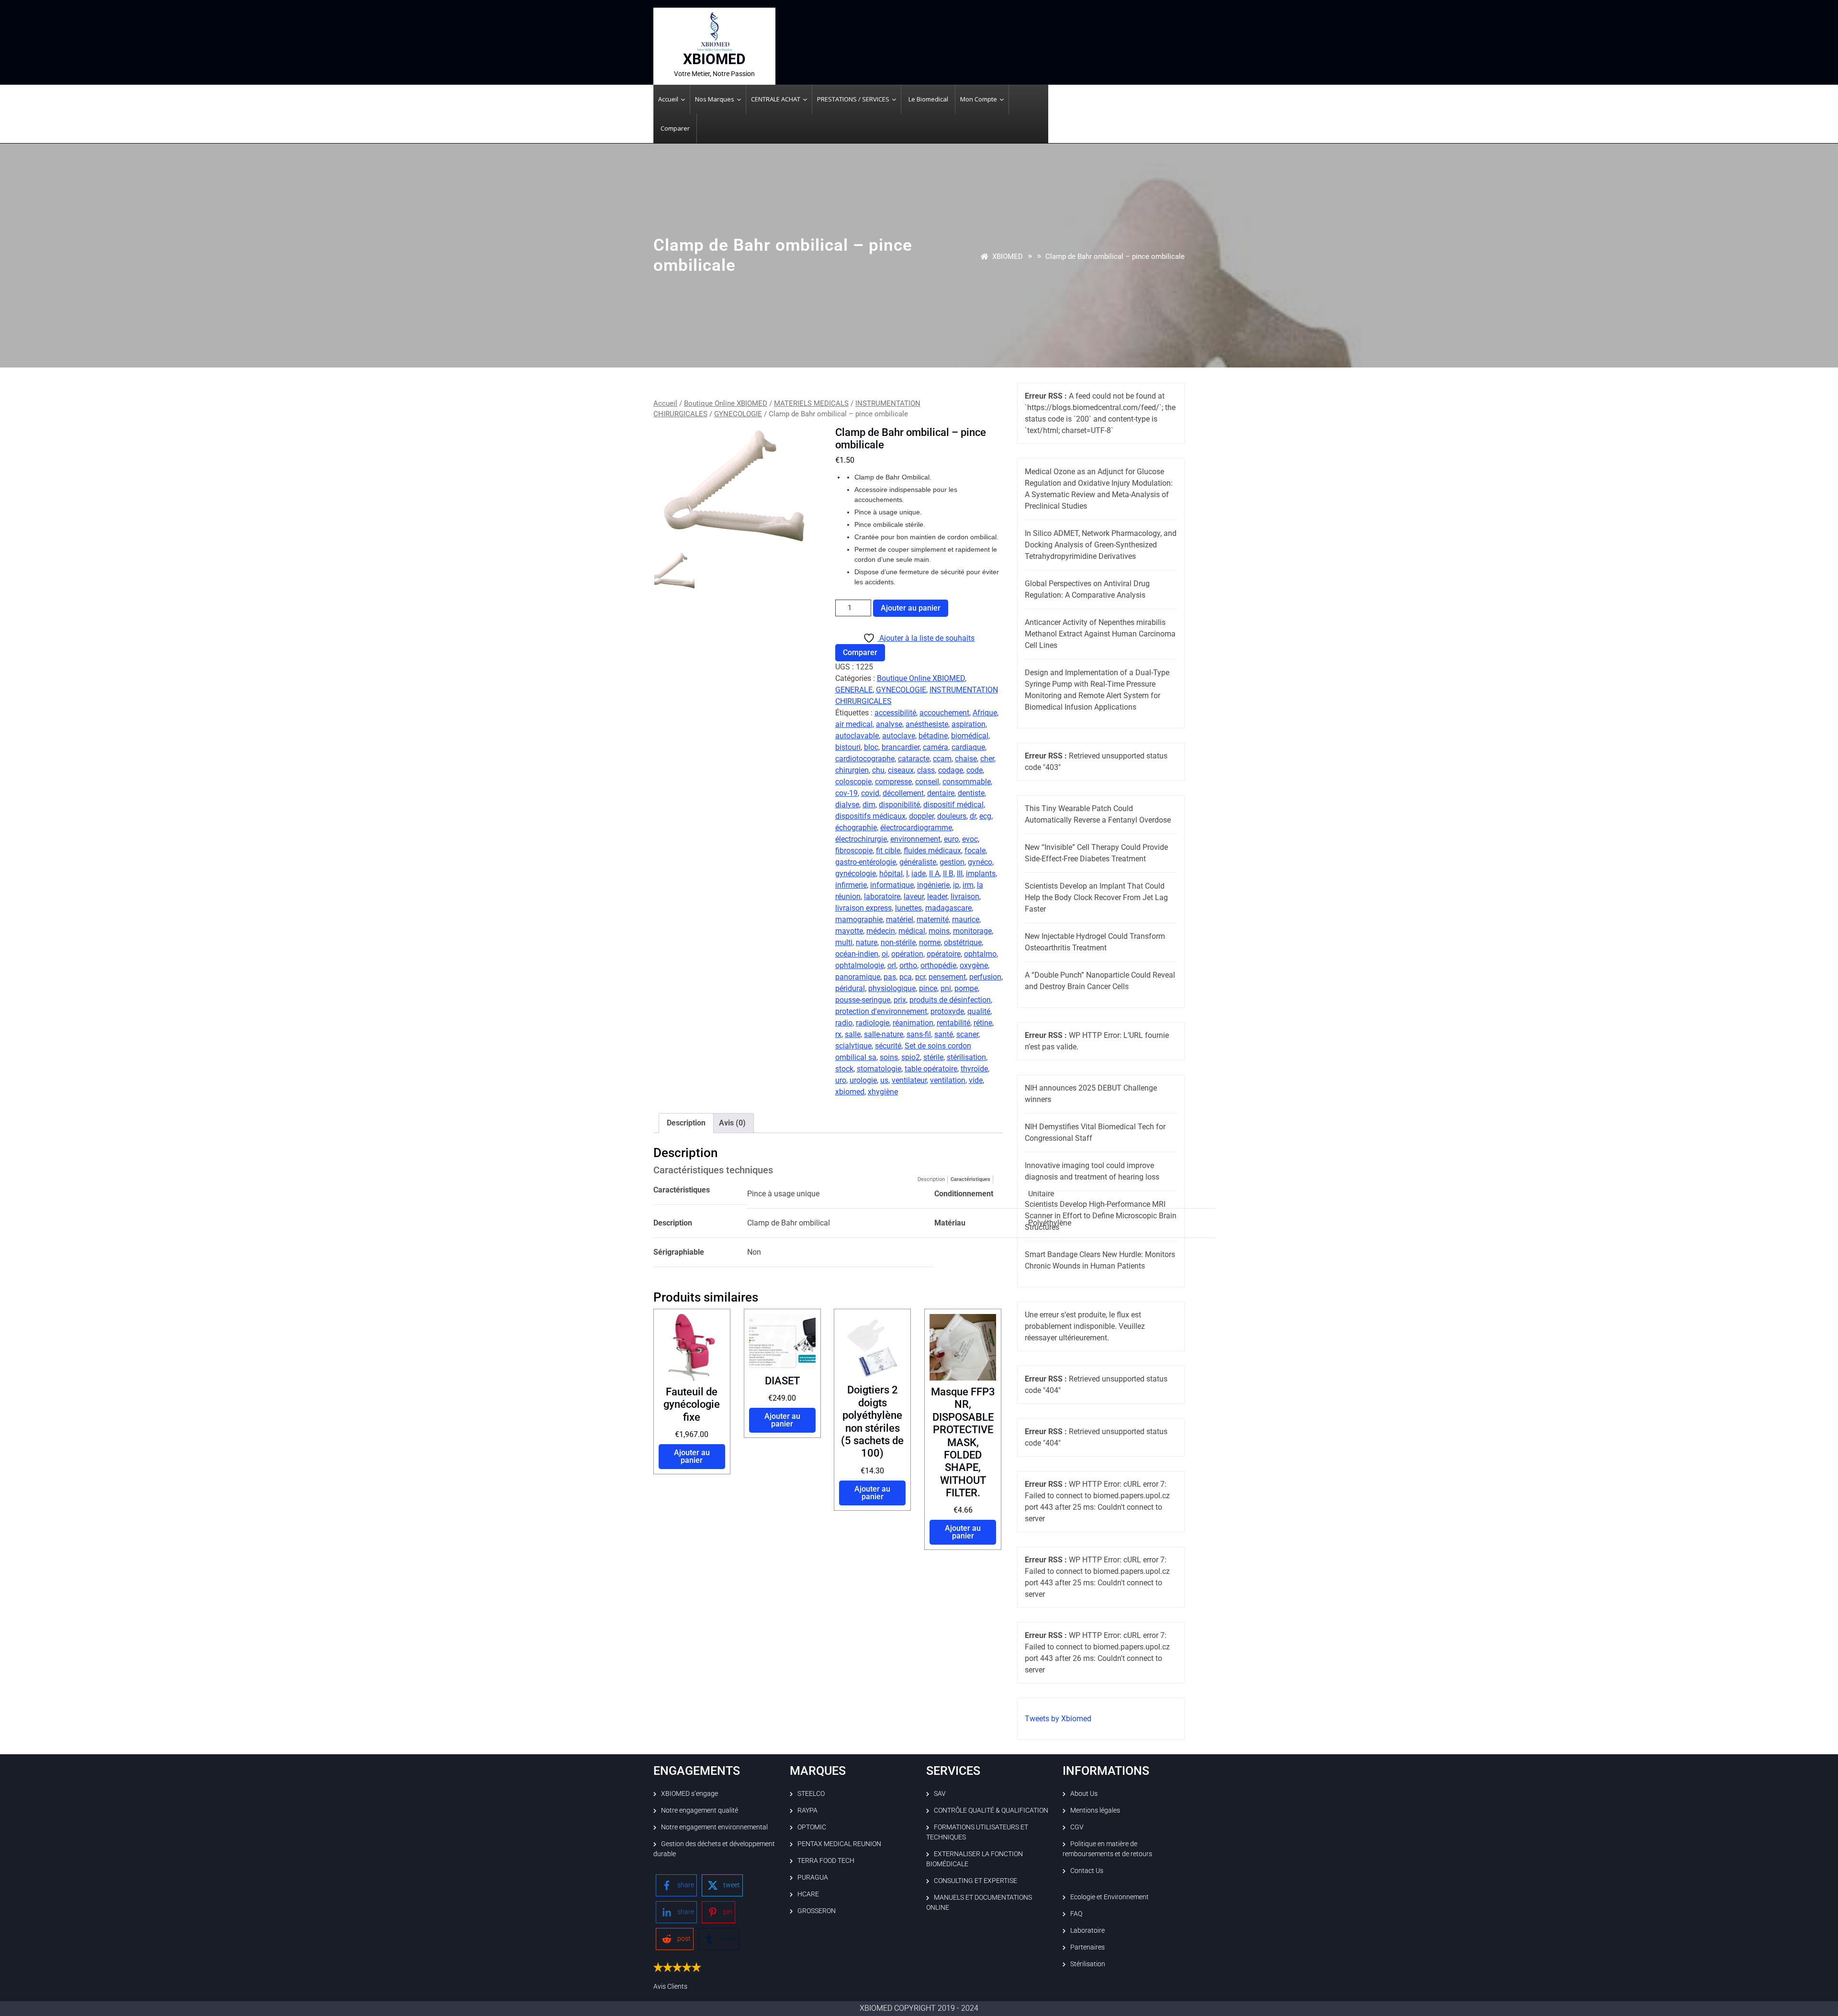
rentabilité (953, 1023)
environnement (915, 839)
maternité (933, 919)
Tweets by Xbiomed (1058, 1719)
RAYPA (807, 1810)
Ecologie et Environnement (1110, 1897)
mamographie (859, 919)
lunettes (908, 908)
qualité (979, 1011)
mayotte (849, 931)
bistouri (848, 747)
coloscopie (853, 782)
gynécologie (856, 874)
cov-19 (846, 793)
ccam (942, 759)
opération (907, 954)
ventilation (948, 1080)
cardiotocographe (865, 759)
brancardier (901, 747)
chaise (966, 759)
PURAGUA (813, 1877)
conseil (927, 782)
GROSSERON (817, 1911)
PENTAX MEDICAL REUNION (839, 1844)
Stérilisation (1088, 1964)
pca (906, 977)
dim (869, 805)
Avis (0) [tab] (732, 1123)
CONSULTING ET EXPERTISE (975, 1881)
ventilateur (909, 1080)
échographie (856, 828)
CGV (1077, 1827)
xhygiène (883, 1092)
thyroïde (974, 1069)
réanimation (913, 1023)
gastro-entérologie (866, 862)
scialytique (853, 1046)
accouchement (944, 713)
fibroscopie (854, 851)
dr (973, 816)
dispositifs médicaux (870, 816)
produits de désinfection (950, 1000)
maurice (966, 919)
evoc (970, 839)
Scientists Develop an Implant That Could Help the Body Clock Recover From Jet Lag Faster (1096, 897)
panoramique (858, 977)
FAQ (1076, 1914)
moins (939, 931)
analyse (889, 724)
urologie (863, 1080)
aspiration (969, 724)
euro (951, 839)
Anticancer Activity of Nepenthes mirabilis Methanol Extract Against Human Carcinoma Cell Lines (1100, 634)
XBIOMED (714, 59)
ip (956, 885)
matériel (900, 919)
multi (844, 942)
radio (844, 1023)
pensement (947, 977)
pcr (920, 977)
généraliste (918, 862)
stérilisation (966, 1057)
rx (838, 1034)
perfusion (985, 977)
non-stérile (898, 942)
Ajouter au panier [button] (692, 1456)
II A (934, 874)
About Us (1084, 1793)
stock (844, 1069)
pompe (966, 988)
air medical (854, 724)
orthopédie (938, 965)
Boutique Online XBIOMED (726, 403)
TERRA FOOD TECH (826, 1860)
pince (928, 988)
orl (892, 965)
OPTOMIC (812, 1827)
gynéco (980, 862)
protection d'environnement (881, 1011)
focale (975, 851)
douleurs (952, 816)
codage (951, 770)
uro (841, 1080)
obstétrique (963, 942)
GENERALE (854, 690)
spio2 (911, 1057)
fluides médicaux (932, 851)
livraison (965, 897)
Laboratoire (1087, 1930)
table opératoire (931, 1069)
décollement (903, 793)
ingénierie (933, 885)
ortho (908, 965)
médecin (881, 931)
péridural (850, 988)
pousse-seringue (863, 1000)
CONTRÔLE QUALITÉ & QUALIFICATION (991, 1810)
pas (890, 977)
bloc (871, 747)
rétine (983, 1023)
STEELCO (811, 1793)
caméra (936, 747)
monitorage (972, 931)
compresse (893, 782)
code (975, 770)
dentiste (971, 793)
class (926, 770)
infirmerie (851, 885)
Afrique (985, 713)
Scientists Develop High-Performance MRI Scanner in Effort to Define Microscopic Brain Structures (1101, 1216)
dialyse (847, 805)
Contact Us (1087, 1871)
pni (946, 988)
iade (919, 874)
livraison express (863, 908)
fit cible (888, 851)
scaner (967, 1034)
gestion (952, 862)
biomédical (970, 736)
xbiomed (850, 1092)
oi (885, 954)
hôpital (891, 874)
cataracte (914, 759)
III (960, 874)
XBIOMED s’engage (689, 1793)
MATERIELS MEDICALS (811, 403)
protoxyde (947, 1011)
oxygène (974, 965)
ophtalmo (980, 954)
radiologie (873, 1023)
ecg (985, 816)
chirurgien (852, 770)
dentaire (941, 793)
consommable (967, 782)
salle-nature (884, 1034)
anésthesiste (927, 724)
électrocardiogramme (916, 828)
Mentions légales (1095, 1810)
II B (948, 874)
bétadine (933, 736)
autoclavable (857, 736)
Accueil (665, 403)
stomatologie (879, 1069)
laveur (914, 897)
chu (878, 770)
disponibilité (899, 805)
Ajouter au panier (911, 608)
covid (870, 793)
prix (900, 1000)
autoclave (899, 736)
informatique (892, 885)
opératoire (944, 954)
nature (867, 942)
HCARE (808, 1894)
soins (889, 1057)
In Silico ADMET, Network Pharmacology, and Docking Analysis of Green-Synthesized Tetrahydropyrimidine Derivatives (1101, 545)
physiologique (892, 988)
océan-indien (857, 954)
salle (853, 1034)
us (884, 1080)
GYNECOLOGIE (738, 414)
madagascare (948, 908)
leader (937, 897)
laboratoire (882, 897)
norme (930, 942)
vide (976, 1080)
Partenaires (1087, 1947)
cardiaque (968, 747)
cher (987, 759)
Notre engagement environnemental (714, 1827)
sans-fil (919, 1034)
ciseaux (901, 770)
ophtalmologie (860, 965)
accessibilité (895, 713)
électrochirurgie (861, 839)
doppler (921, 816)
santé (944, 1034)
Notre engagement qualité (700, 1810)
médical (912, 931)
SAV (940, 1793)
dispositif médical (953, 805)
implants (981, 874)
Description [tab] (686, 1123)
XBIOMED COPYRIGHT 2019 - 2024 (919, 2008)
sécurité (888, 1046)
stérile (933, 1057)
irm (968, 885)
